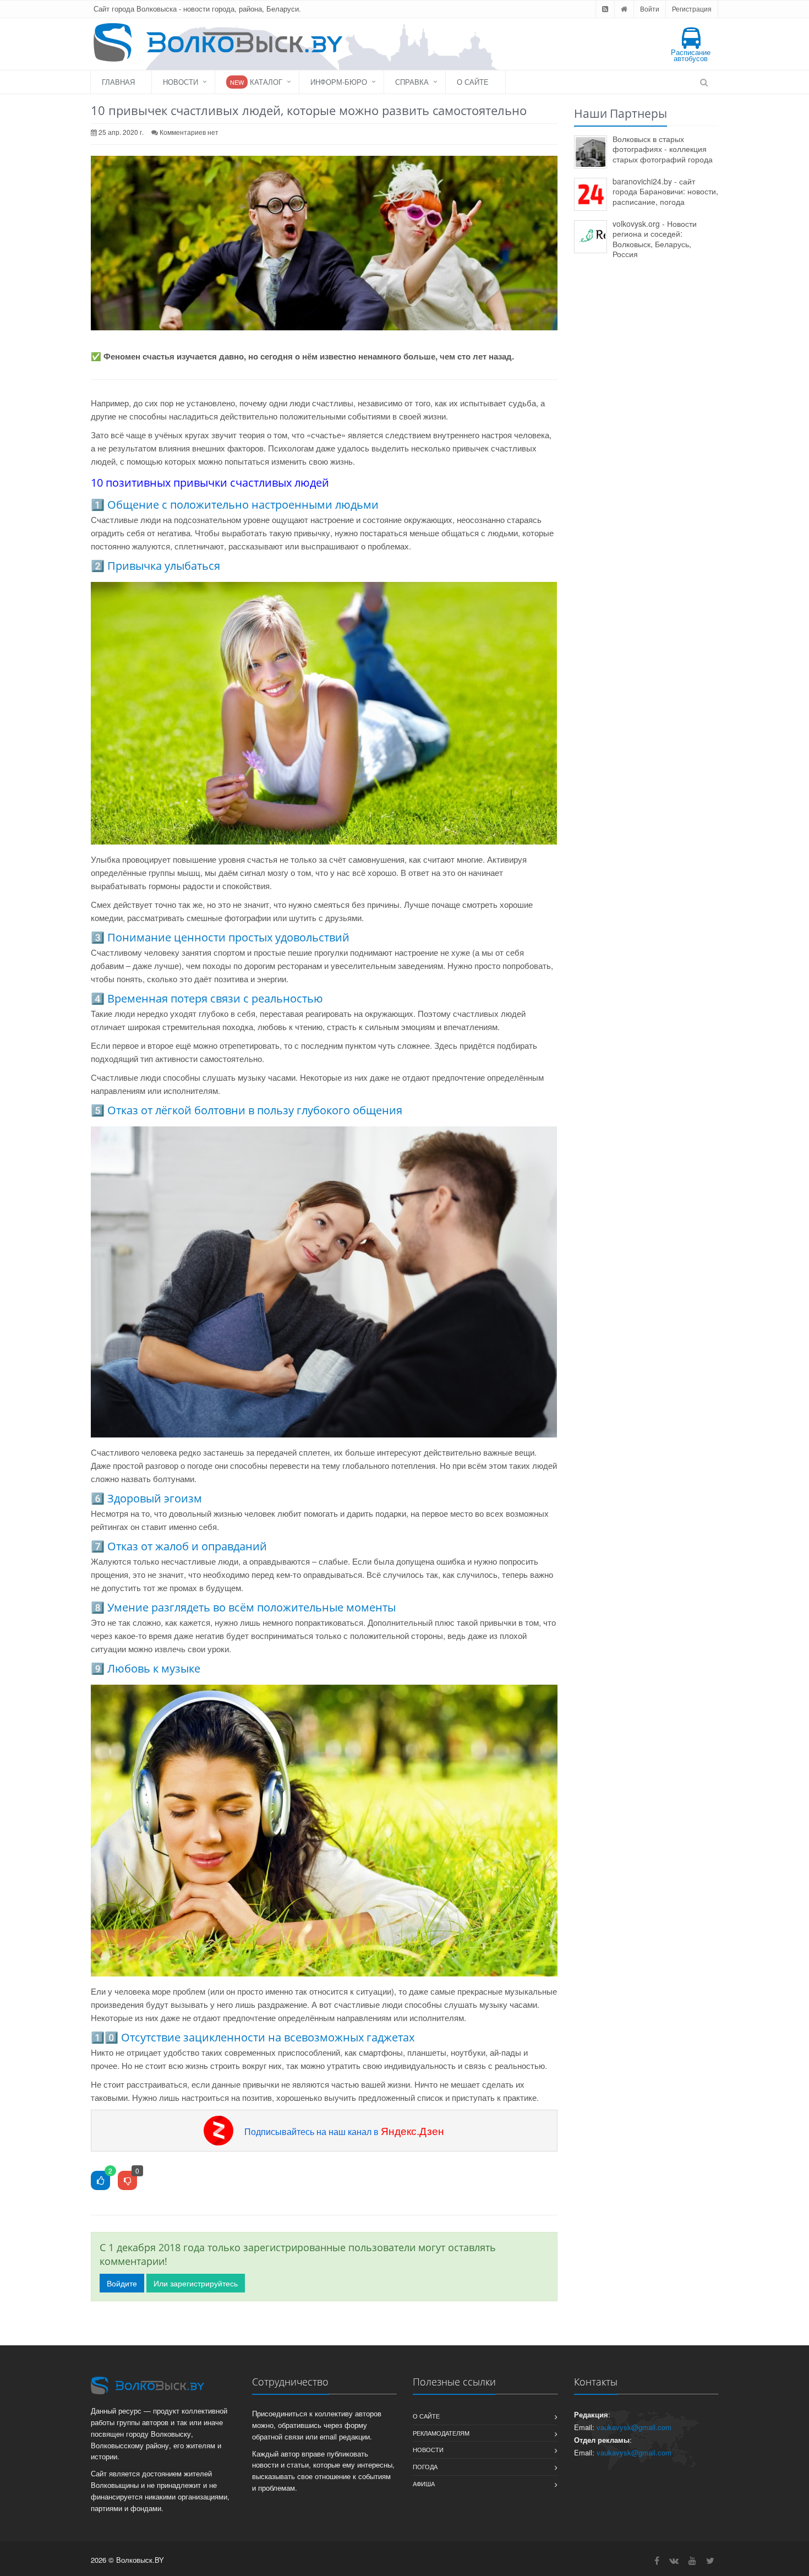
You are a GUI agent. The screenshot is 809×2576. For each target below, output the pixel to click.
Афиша (424, 2484)
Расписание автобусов (691, 55)
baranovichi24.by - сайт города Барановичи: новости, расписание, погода (665, 191)
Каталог (256, 82)
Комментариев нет (189, 132)
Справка (412, 82)
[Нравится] (100, 2181)
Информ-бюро (339, 82)
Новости (181, 82)
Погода (425, 2466)
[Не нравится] (127, 2181)
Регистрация (692, 9)
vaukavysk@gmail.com (634, 2427)
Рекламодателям (441, 2433)
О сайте (473, 82)
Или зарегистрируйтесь (196, 2283)
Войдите (122, 2283)
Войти (650, 9)
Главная (118, 82)
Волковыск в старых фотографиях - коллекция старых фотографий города (663, 149)
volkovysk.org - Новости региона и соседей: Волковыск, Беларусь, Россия (655, 239)
